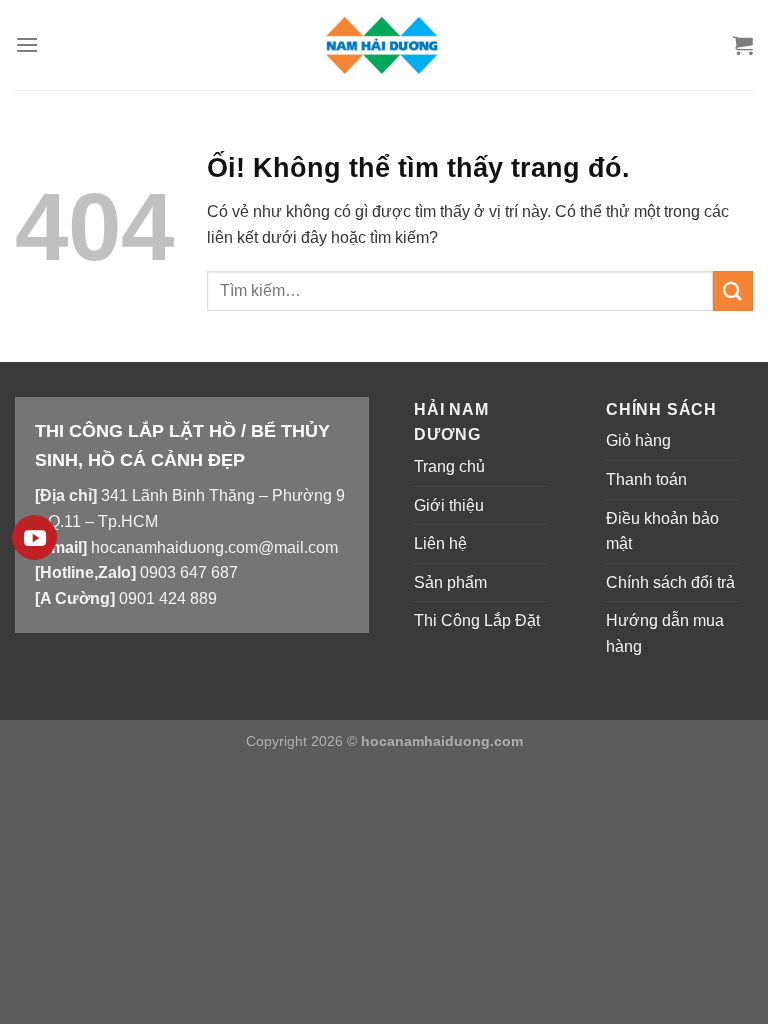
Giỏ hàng (638, 440)
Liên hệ (440, 543)
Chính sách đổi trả (670, 582)
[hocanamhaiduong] (384, 44)
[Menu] (27, 44)
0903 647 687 (189, 572)
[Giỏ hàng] (743, 45)
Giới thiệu (449, 505)
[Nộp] (733, 290)
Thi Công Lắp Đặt (477, 620)
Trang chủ (449, 466)
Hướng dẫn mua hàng (665, 633)
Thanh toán (646, 479)
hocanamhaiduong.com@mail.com (214, 547)
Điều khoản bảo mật (662, 531)
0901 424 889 (168, 598)
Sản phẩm (450, 582)
